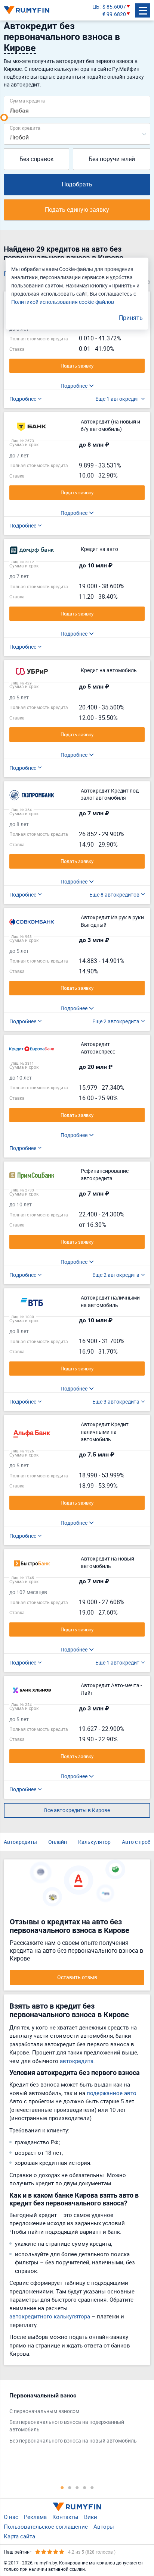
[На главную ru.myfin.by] (77, 2507)
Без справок (37, 159)
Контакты (65, 2517)
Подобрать (77, 184)
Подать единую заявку (77, 210)
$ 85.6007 (114, 7)
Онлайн (58, 1842)
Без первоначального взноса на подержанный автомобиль (67, 2426)
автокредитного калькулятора (50, 2316)
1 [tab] (62, 2487)
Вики (91, 2517)
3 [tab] (77, 2487)
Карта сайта (19, 2536)
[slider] (4, 117)
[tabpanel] (73, 2420)
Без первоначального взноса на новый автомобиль (73, 2440)
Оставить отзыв (77, 1977)
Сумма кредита (27, 100)
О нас (11, 2517)
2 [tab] (70, 2487)
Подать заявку (77, 366)
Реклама (35, 2517)
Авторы (104, 2526)
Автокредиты (20, 1842)
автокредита (77, 2061)
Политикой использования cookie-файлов (63, 302)
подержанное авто (112, 2093)
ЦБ (96, 7)
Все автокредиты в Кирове (77, 1810)
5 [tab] (92, 2487)
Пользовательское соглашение (46, 2526)
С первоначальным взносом (44, 2411)
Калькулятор (94, 1842)
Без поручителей (112, 159)
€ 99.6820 (114, 14)
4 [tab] (84, 2487)
